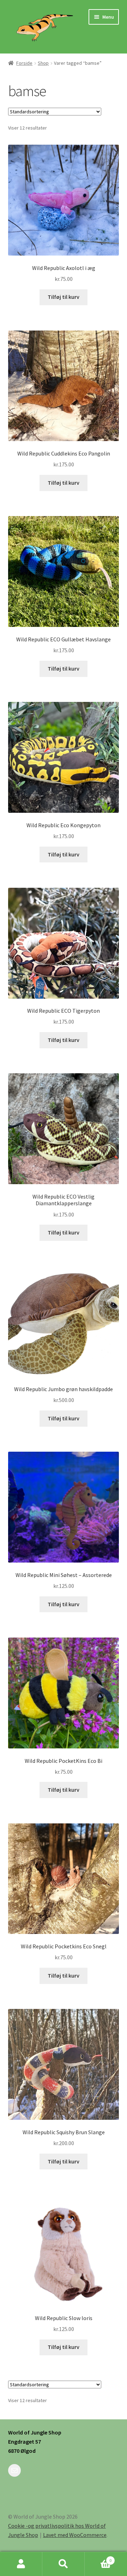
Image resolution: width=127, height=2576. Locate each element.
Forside (24, 63)
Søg (64, 2564)
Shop (43, 63)
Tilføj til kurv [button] (64, 297)
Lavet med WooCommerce (75, 2535)
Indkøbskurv (98, 2558)
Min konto (21, 2564)
